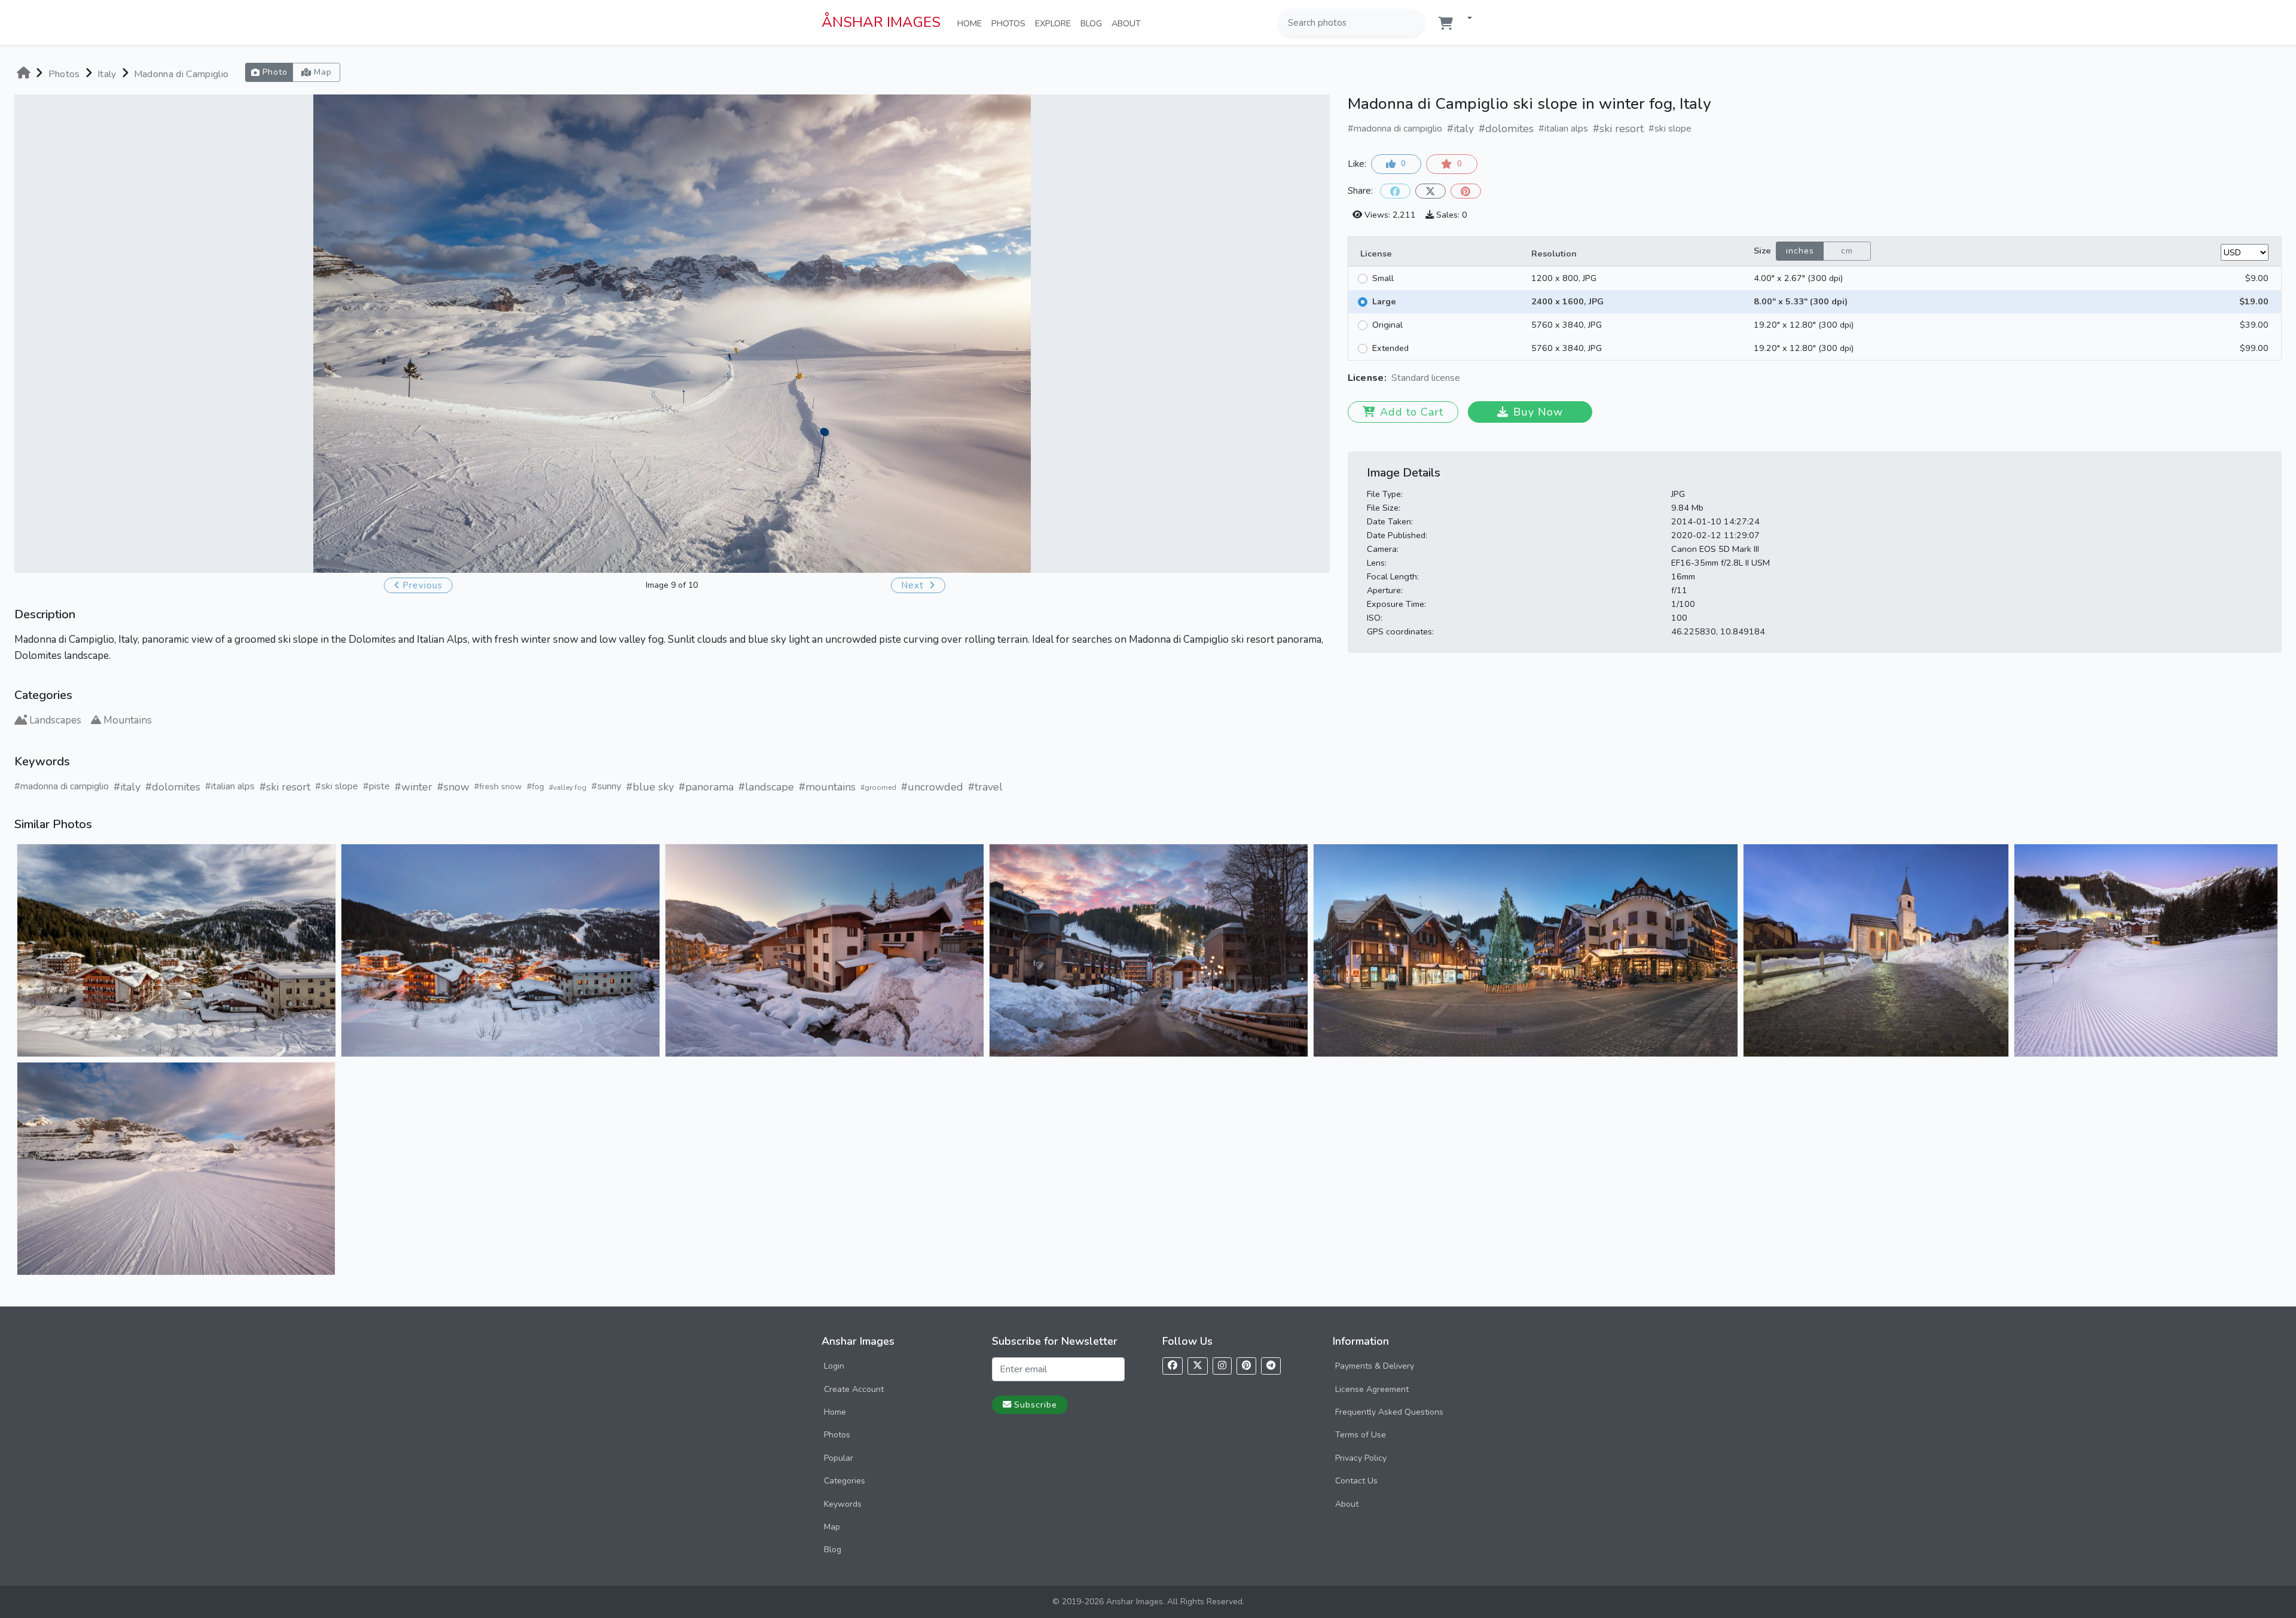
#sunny (606, 786)
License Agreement (1372, 1389)
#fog (535, 787)
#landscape (766, 787)
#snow (453, 787)
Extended (1390, 348)
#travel (985, 787)
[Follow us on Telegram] (1271, 1366)
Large (1384, 301)
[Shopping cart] (1446, 24)
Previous (422, 585)
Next (914, 585)
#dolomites (173, 787)
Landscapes (55, 720)
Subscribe (1036, 1405)
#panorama (706, 787)
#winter (413, 787)
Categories (845, 1481)
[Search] (1414, 23)
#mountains (827, 787)
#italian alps (230, 786)
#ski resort (285, 787)
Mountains (128, 720)
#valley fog (568, 787)
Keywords (843, 1504)
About (1129, 23)
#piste (376, 786)
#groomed (878, 787)
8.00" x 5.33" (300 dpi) (1801, 301)
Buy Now (1538, 412)
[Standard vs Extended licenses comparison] (1463, 379)
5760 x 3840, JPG (1567, 325)
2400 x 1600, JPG (1567, 301)
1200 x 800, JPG (1564, 278)
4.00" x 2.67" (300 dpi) (1798, 278)
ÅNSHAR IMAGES (881, 22)
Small (1383, 278)
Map (832, 1527)
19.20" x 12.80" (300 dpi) (1804, 325)
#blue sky (650, 787)
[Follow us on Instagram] (1222, 1366)
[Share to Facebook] (1395, 191)
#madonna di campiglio (62, 786)
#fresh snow (498, 787)
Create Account (854, 1389)
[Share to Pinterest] (1466, 191)
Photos (1011, 23)
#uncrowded (932, 787)
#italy (127, 787)
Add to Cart (1412, 412)
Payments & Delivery (1375, 1366)
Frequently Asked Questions (1389, 1412)
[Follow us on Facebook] (1173, 1366)
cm (1847, 251)
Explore (1055, 23)
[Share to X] (1431, 191)
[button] (1465, 19)
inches (1800, 251)
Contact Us (1356, 1481)
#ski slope (337, 786)
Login (834, 1366)
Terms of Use (1361, 1435)
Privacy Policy (1361, 1458)
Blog (1094, 23)
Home (972, 23)
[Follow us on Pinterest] (1246, 1366)
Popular (839, 1458)
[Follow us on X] (1198, 1366)
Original (1387, 325)
